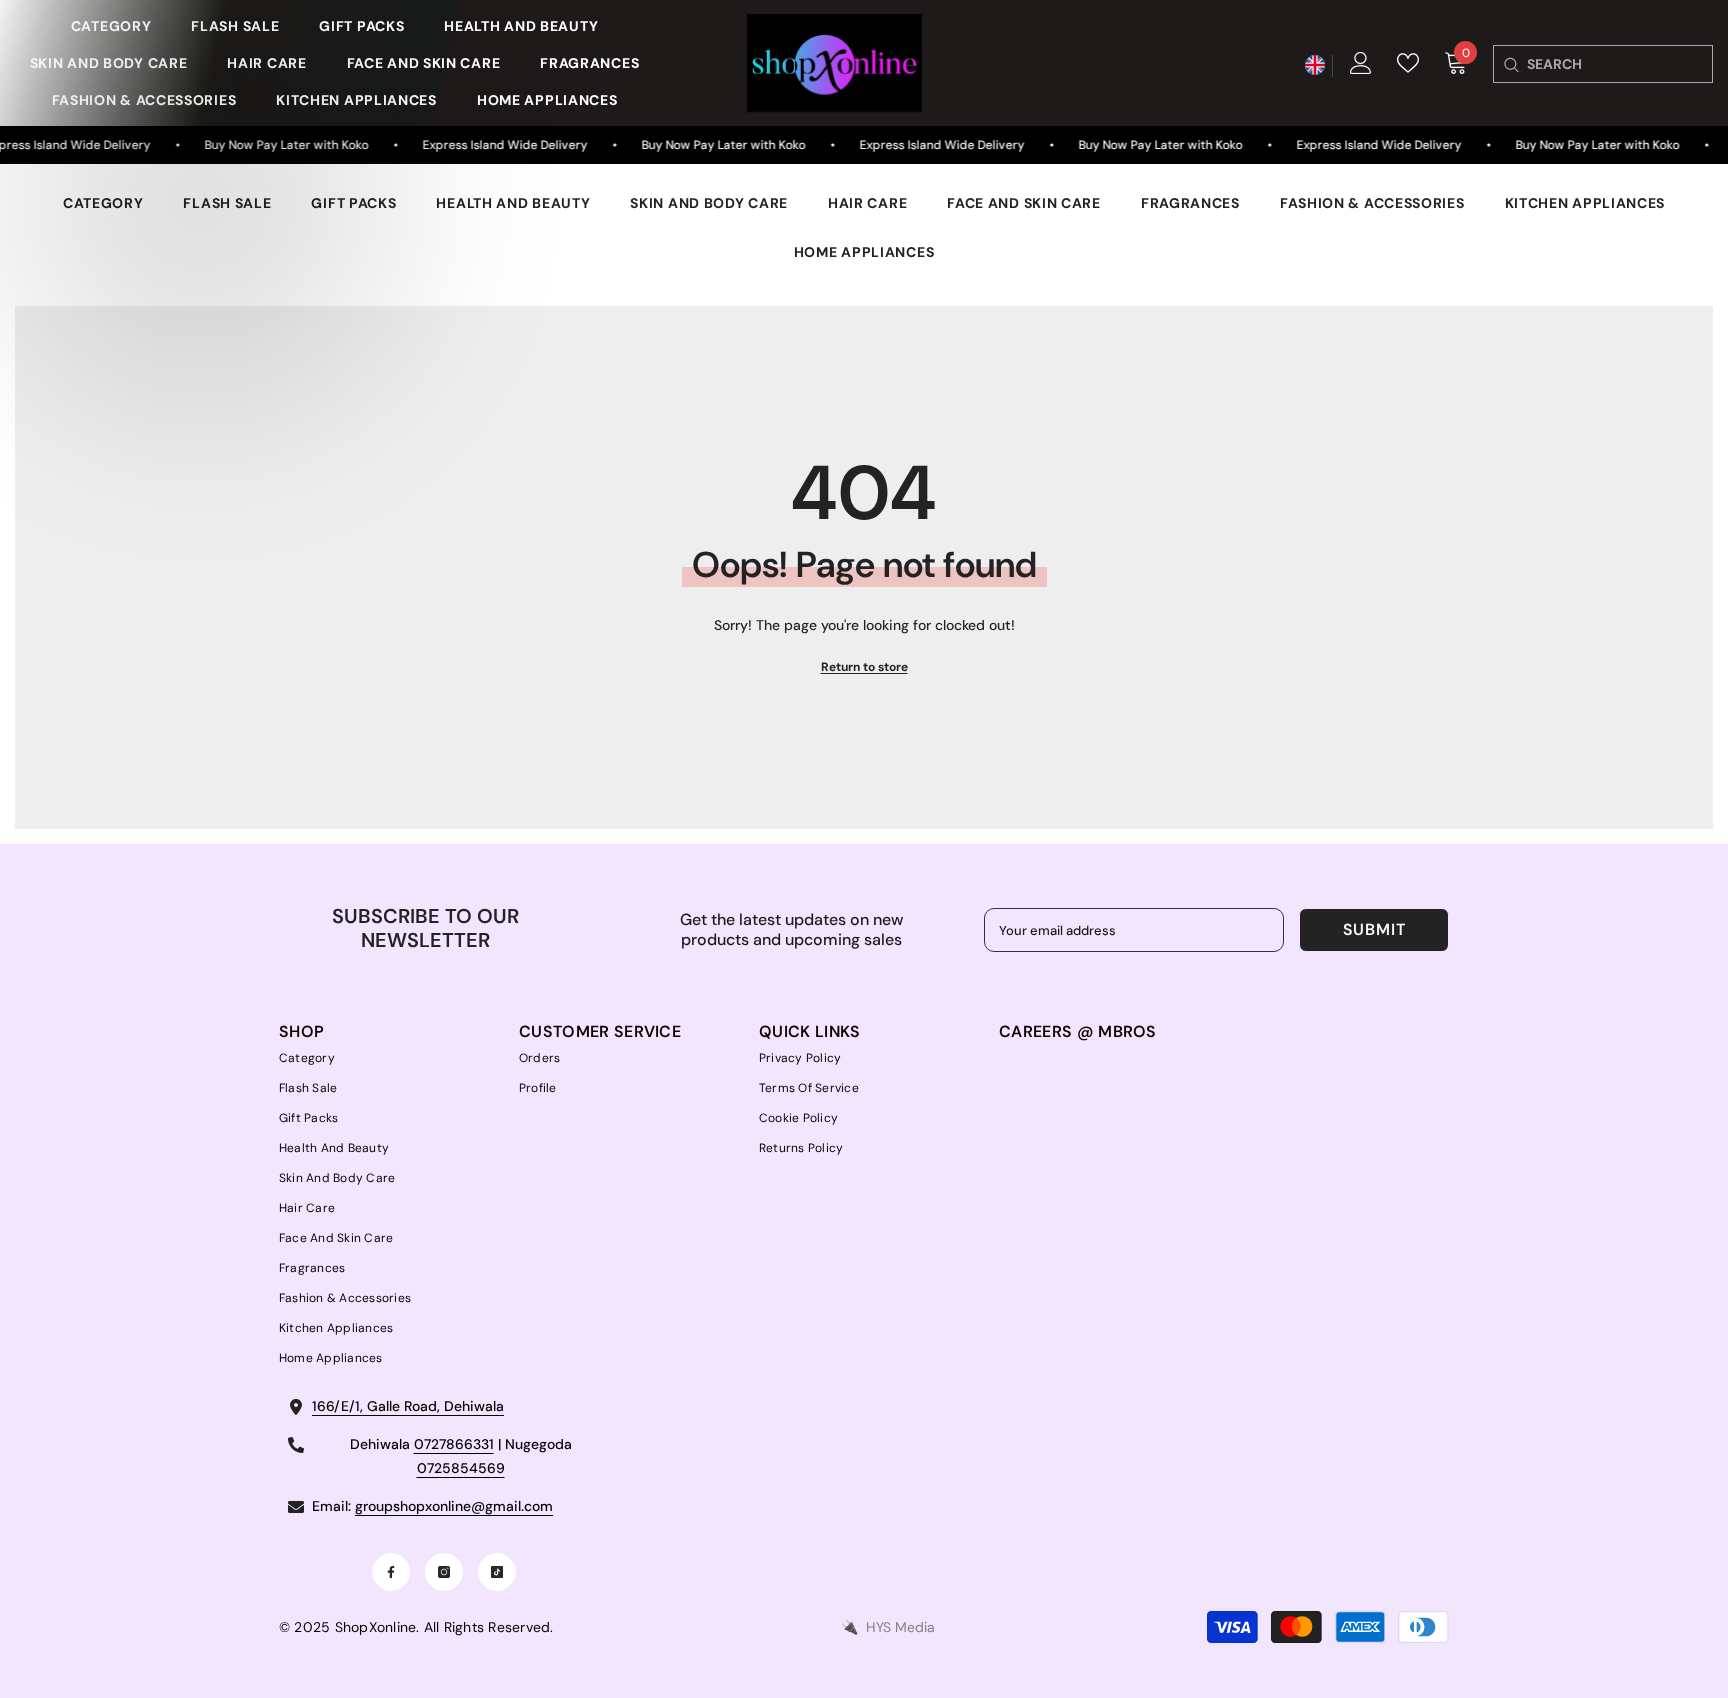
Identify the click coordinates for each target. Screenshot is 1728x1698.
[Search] (1510, 64)
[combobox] (1619, 64)
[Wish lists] (1408, 63)
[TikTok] (497, 1572)
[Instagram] (444, 1572)
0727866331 (454, 1444)
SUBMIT (1374, 929)
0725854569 (461, 1468)
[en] (1314, 65)
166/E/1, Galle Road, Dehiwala (408, 1406)
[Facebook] (391, 1572)
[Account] (1361, 63)
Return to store (864, 667)
